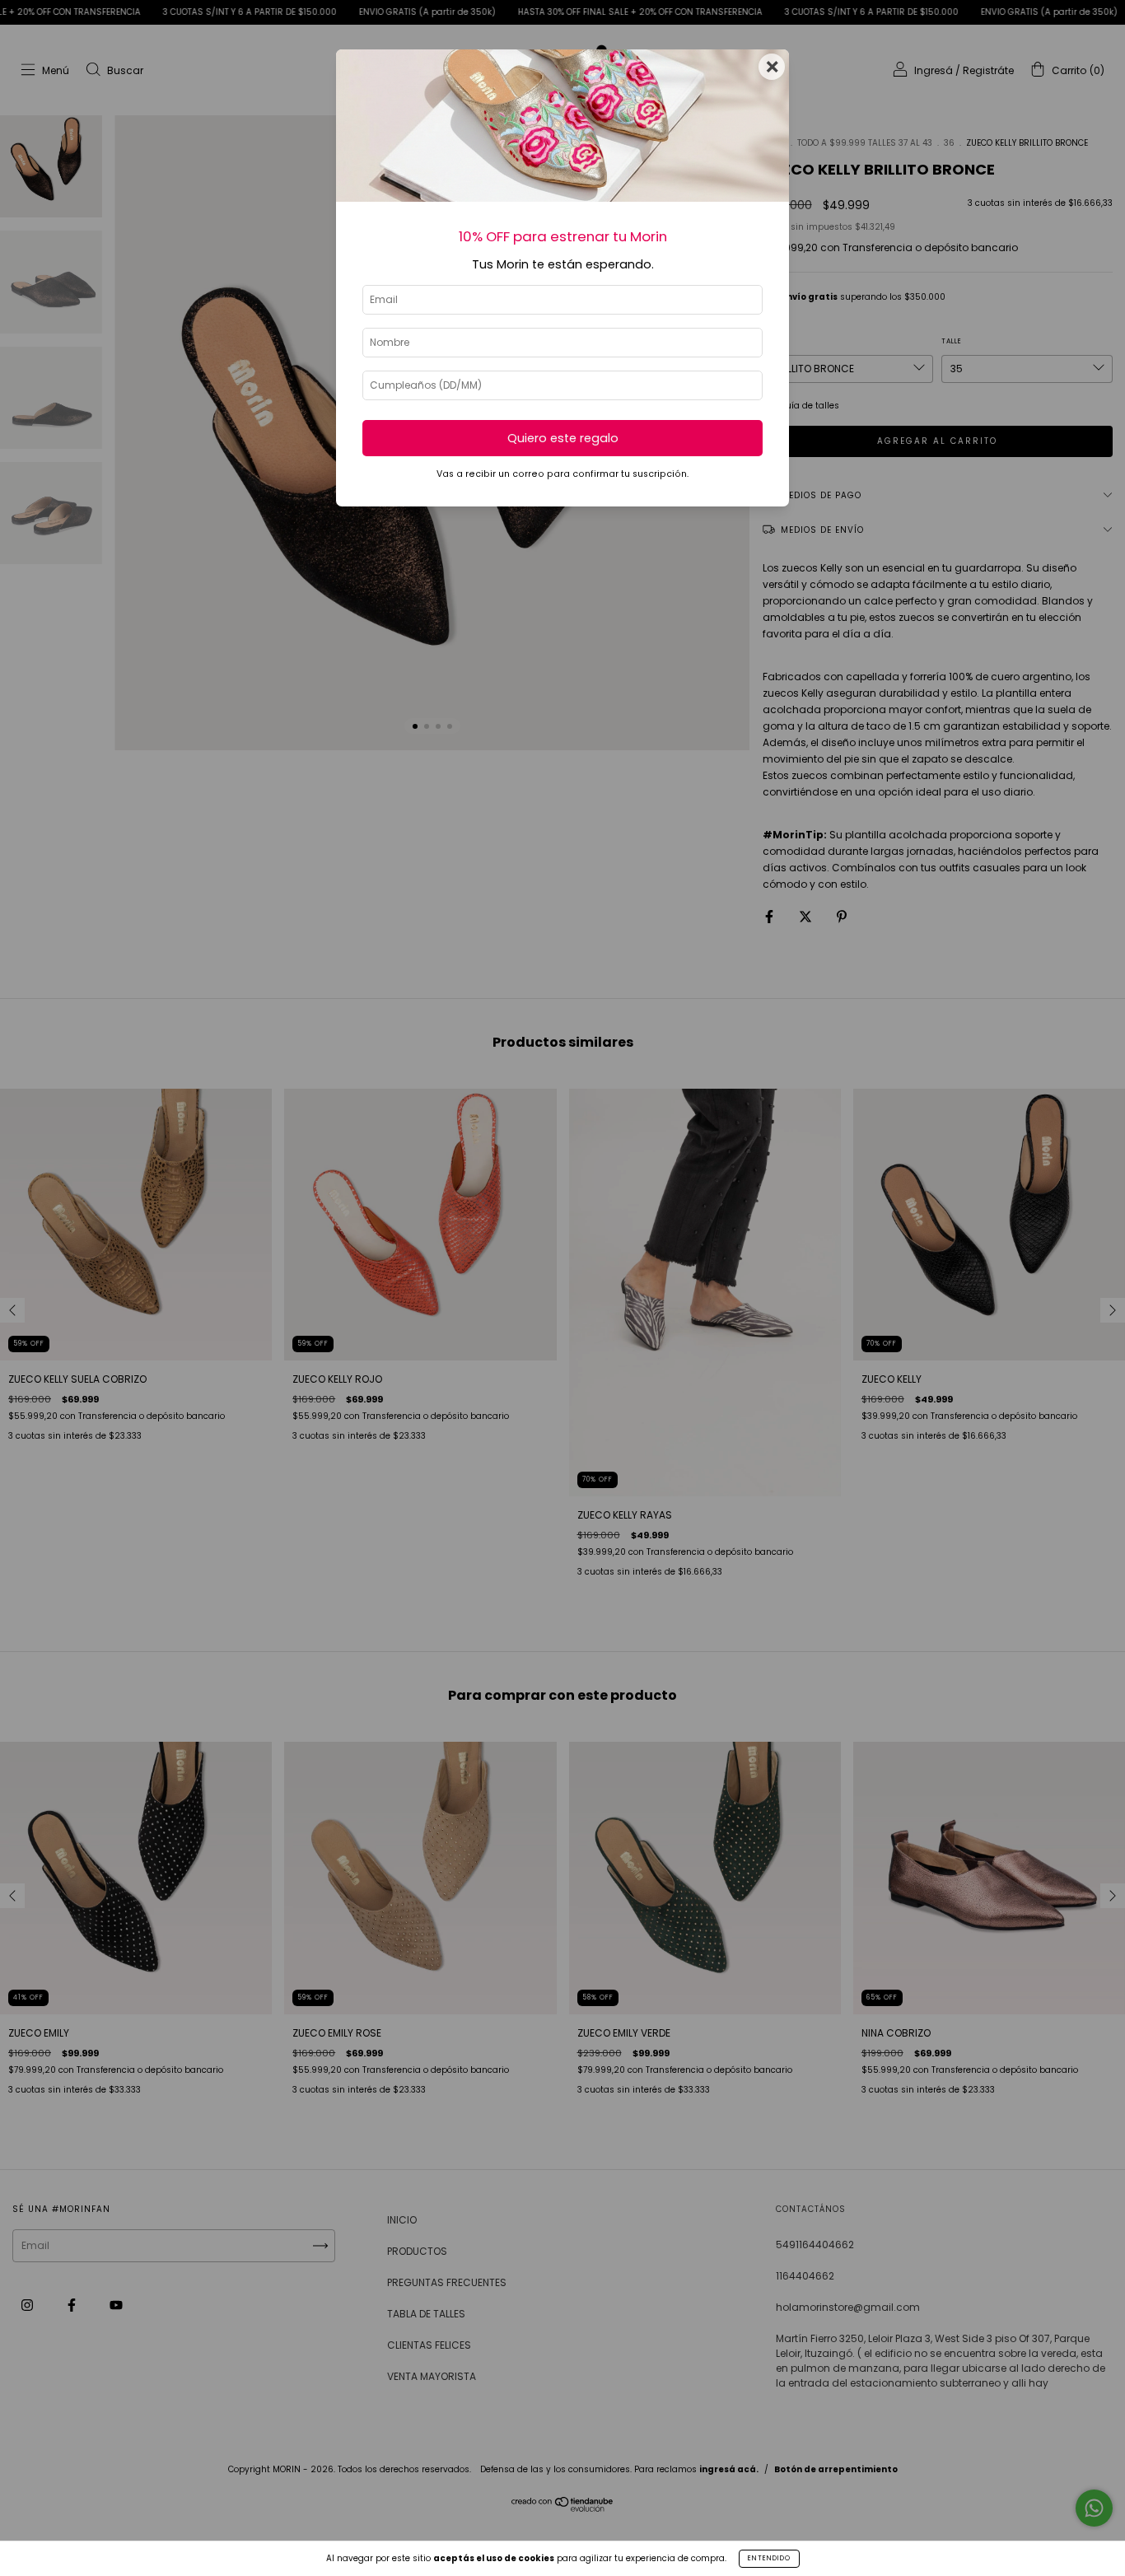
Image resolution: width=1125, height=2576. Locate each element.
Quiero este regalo (563, 438)
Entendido (769, 2558)
